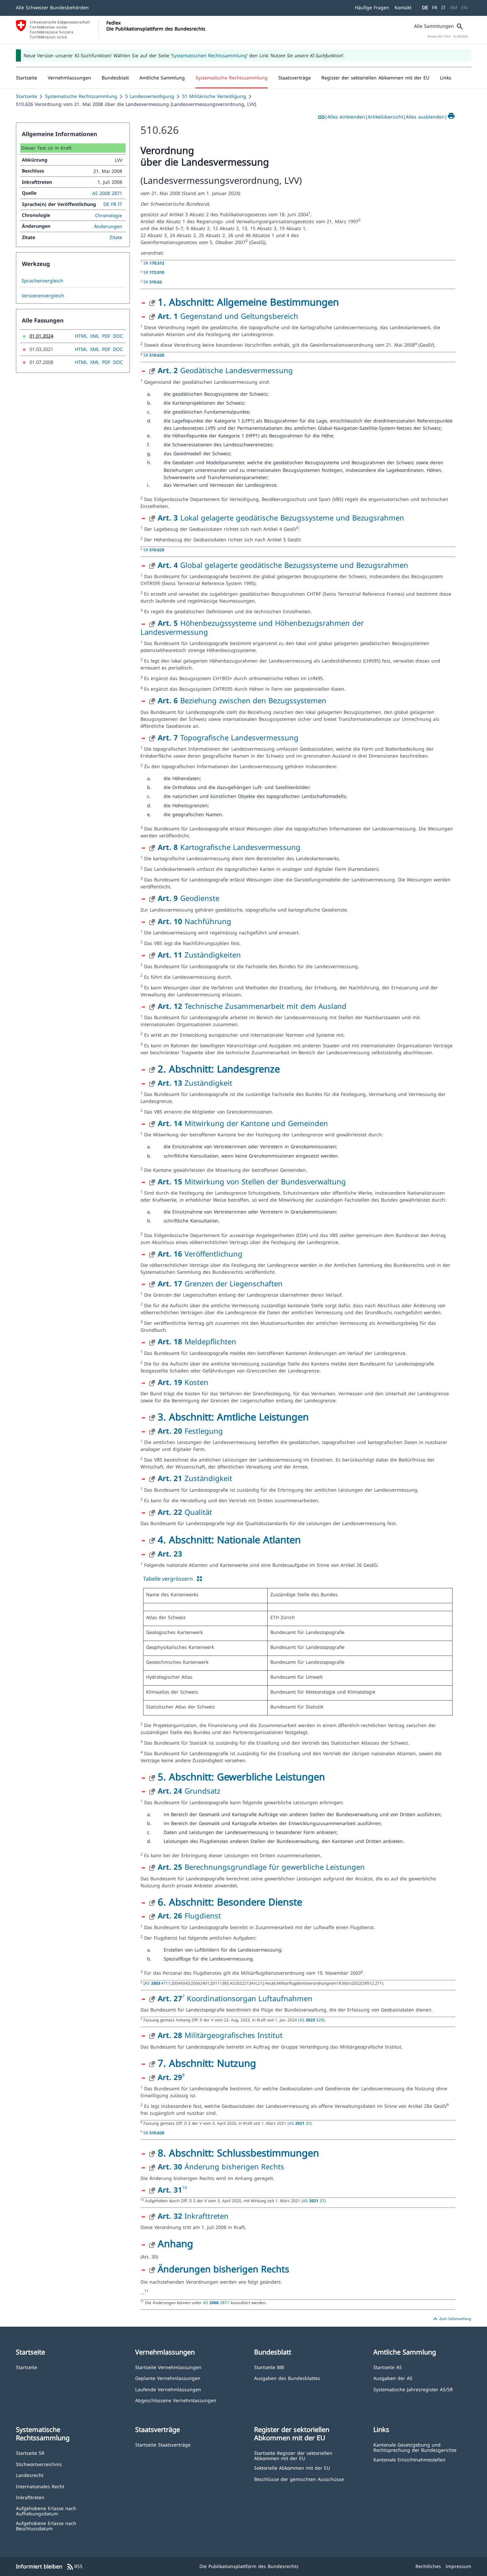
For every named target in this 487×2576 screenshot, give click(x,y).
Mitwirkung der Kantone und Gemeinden (243, 1123)
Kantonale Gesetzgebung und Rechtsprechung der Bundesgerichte (415, 2447)
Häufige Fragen (372, 7)
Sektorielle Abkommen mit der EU (292, 2468)
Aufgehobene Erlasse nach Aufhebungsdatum (46, 2511)
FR (435, 7)
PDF (106, 336)
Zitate (116, 237)
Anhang (175, 2243)
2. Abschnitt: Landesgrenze (219, 1069)
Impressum (458, 2566)
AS (158, 1983)
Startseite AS (388, 2367)
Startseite (27, 96)
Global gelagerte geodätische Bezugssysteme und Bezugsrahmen (283, 565)
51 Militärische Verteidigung (214, 96)
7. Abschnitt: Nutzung (207, 2063)
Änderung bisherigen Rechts (221, 2166)
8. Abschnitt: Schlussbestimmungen (238, 2153)
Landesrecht (30, 2475)
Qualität (185, 1512)
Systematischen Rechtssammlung (209, 55)
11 (146, 2291)
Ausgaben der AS (393, 2378)
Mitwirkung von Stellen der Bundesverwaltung (252, 1181)
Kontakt (403, 7)
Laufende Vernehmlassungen (168, 2389)
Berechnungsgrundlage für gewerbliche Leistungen (261, 1867)
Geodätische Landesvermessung (225, 370)
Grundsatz (189, 1791)
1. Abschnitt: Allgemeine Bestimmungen (248, 302)
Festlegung (190, 1431)
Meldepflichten (197, 1341)
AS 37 (300, 2123)
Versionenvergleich (43, 296)
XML (95, 336)
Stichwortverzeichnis (39, 2464)
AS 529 (311, 2020)
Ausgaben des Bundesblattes (287, 2378)
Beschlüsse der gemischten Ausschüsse (299, 2479)
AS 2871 (217, 2303)
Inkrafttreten (193, 2216)
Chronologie (109, 215)
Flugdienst (189, 1915)
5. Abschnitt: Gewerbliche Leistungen (241, 1777)
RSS (74, 2567)
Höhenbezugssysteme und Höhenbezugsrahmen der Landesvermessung (252, 627)
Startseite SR (30, 2453)
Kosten (183, 1382)
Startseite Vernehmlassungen (168, 2367)
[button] (69, 78)
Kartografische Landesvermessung (229, 847)
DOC (118, 336)
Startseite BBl (269, 2367)
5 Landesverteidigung (150, 96)
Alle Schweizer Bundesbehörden (52, 7)
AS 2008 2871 (107, 193)
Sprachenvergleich (42, 281)
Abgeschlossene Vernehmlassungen (176, 2400)
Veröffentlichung (200, 1254)
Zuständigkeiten (199, 955)
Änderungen (108, 226)
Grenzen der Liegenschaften (220, 1283)
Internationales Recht (40, 2486)
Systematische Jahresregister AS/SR (413, 2389)
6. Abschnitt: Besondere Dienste (230, 1902)
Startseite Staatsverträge (163, 2444)
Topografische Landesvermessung (228, 737)
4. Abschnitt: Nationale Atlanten (229, 1539)
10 (185, 2187)
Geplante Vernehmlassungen (168, 2378)
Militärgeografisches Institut (220, 2035)
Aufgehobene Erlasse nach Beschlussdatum (46, 2526)
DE (425, 7)
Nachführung (194, 921)
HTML (81, 336)
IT (443, 7)
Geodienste (189, 898)
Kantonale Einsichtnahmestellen (409, 2459)
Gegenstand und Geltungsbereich (228, 316)
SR (154, 263)
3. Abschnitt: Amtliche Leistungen (233, 1417)
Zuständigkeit (195, 1083)
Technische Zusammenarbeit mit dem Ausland (252, 1006)
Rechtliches (428, 2566)
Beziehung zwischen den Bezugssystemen (242, 700)
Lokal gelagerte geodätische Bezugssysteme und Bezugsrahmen (281, 518)
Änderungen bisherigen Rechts (223, 2269)
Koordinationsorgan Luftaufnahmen (248, 1998)
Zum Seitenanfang (451, 2319)
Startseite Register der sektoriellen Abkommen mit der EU (293, 2455)
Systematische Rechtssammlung (81, 96)
